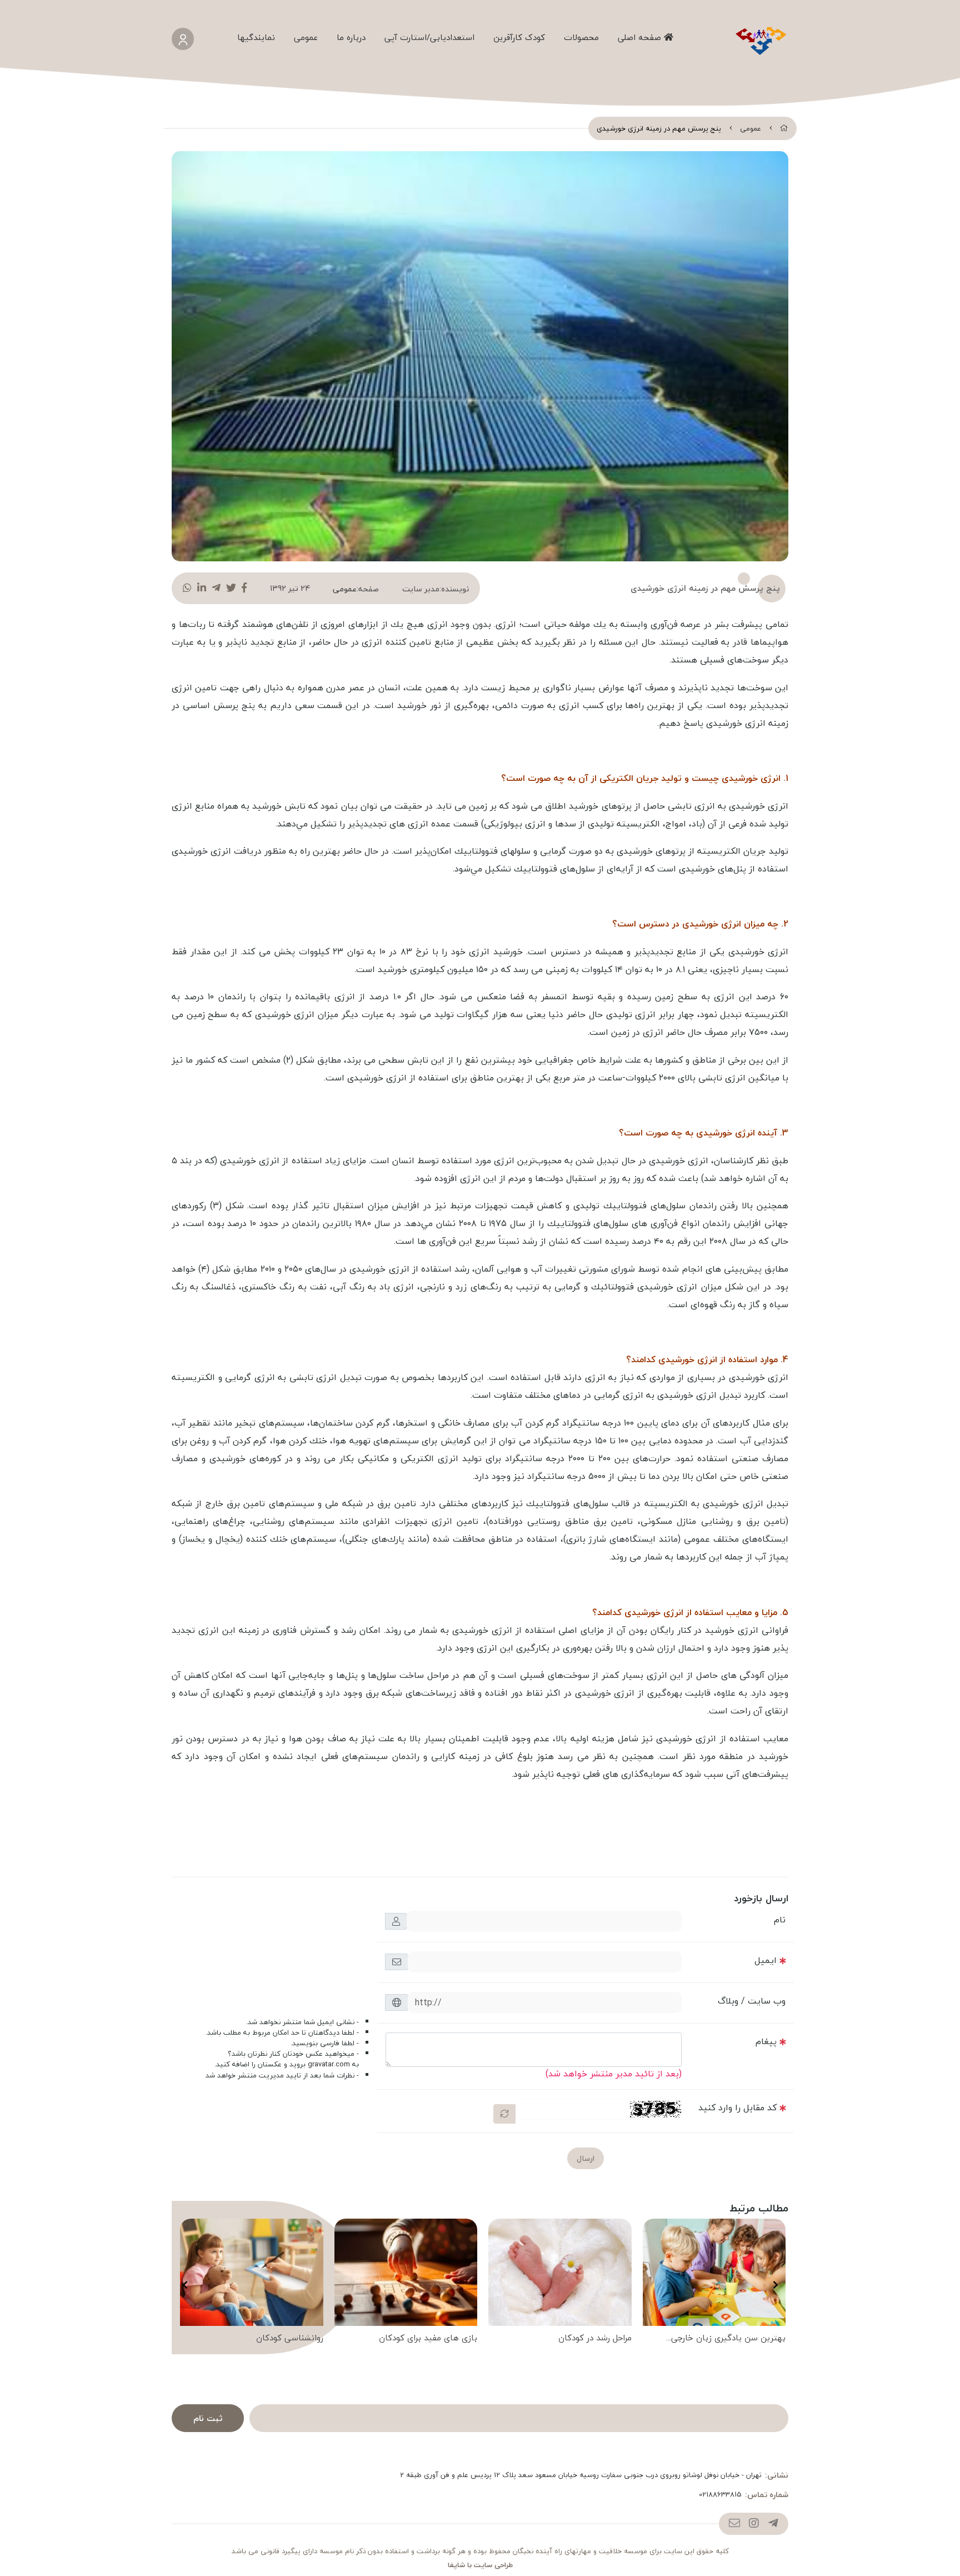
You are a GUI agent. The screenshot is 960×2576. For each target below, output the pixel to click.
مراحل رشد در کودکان (595, 2338)
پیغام (766, 2041)
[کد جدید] (504, 2114)
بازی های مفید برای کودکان (428, 2338)
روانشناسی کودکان (290, 2338)
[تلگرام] (773, 2524)
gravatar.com (329, 2064)
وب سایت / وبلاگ (752, 2001)
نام (780, 1920)
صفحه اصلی (641, 37)
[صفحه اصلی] (784, 128)
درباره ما (351, 37)
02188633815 (720, 2495)
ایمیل (766, 1960)
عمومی (306, 37)
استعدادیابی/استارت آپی (429, 37)
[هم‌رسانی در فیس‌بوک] (244, 588)
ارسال (586, 2158)
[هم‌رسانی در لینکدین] (202, 588)
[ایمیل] (734, 2524)
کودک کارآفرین (519, 37)
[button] (775, 2285)
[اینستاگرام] (754, 2524)
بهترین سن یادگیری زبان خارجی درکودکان (728, 2339)
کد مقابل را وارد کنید (737, 2107)
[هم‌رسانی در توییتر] (231, 588)
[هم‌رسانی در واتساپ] (187, 588)
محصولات (581, 37)
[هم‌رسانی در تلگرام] (216, 588)
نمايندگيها (256, 37)
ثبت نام (208, 2418)
